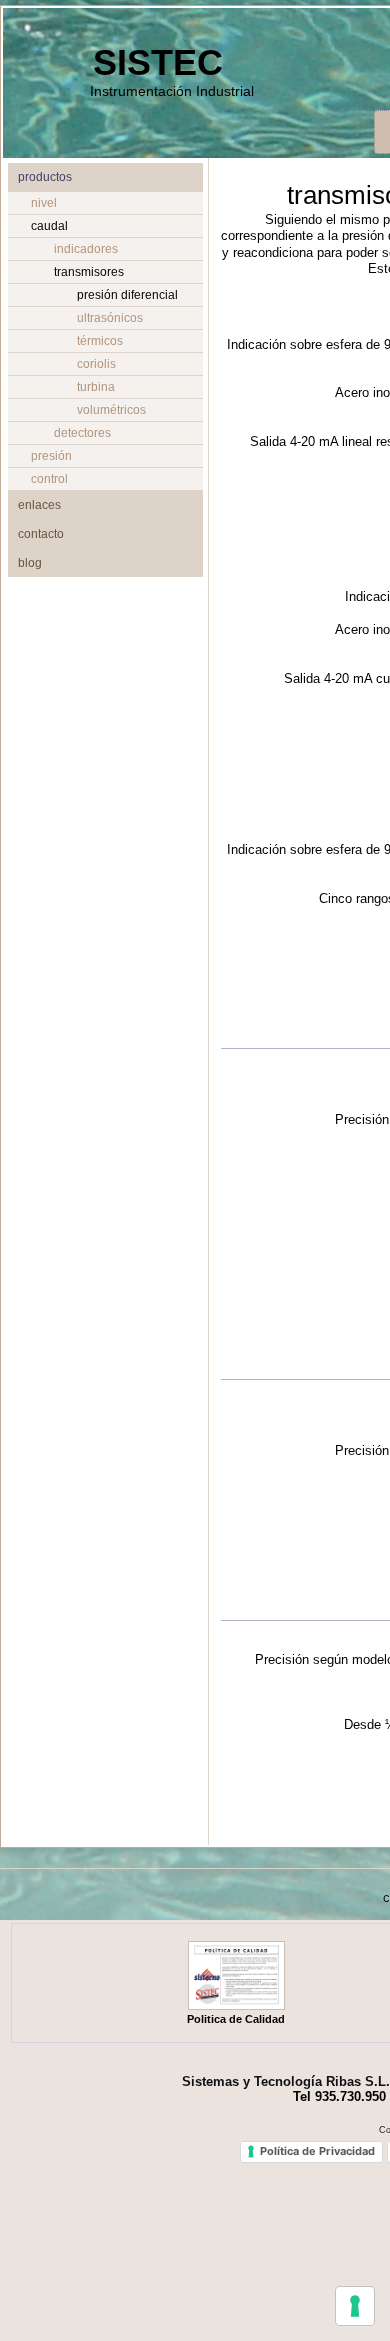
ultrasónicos (110, 318)
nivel (44, 203)
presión (51, 456)
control (49, 479)
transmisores (89, 272)
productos (45, 177)
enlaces (39, 505)
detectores (82, 433)
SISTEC (158, 62)
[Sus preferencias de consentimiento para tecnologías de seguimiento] (355, 2306)
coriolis (96, 364)
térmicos (100, 341)
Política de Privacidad (317, 2151)
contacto (41, 534)
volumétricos (111, 410)
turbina (96, 387)
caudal (49, 226)
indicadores (86, 249)
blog (30, 563)
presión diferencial (127, 295)
